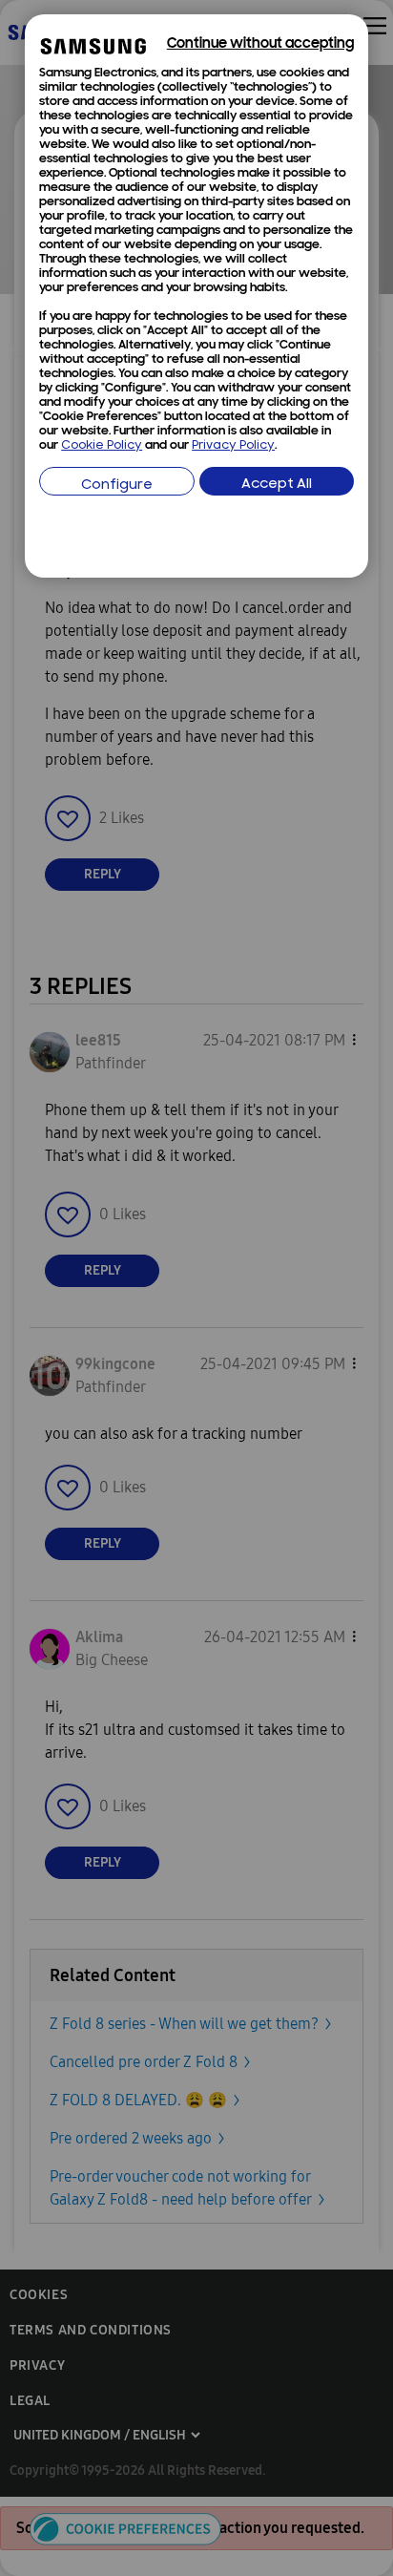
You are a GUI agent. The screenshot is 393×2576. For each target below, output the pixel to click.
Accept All (277, 485)
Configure (117, 486)
